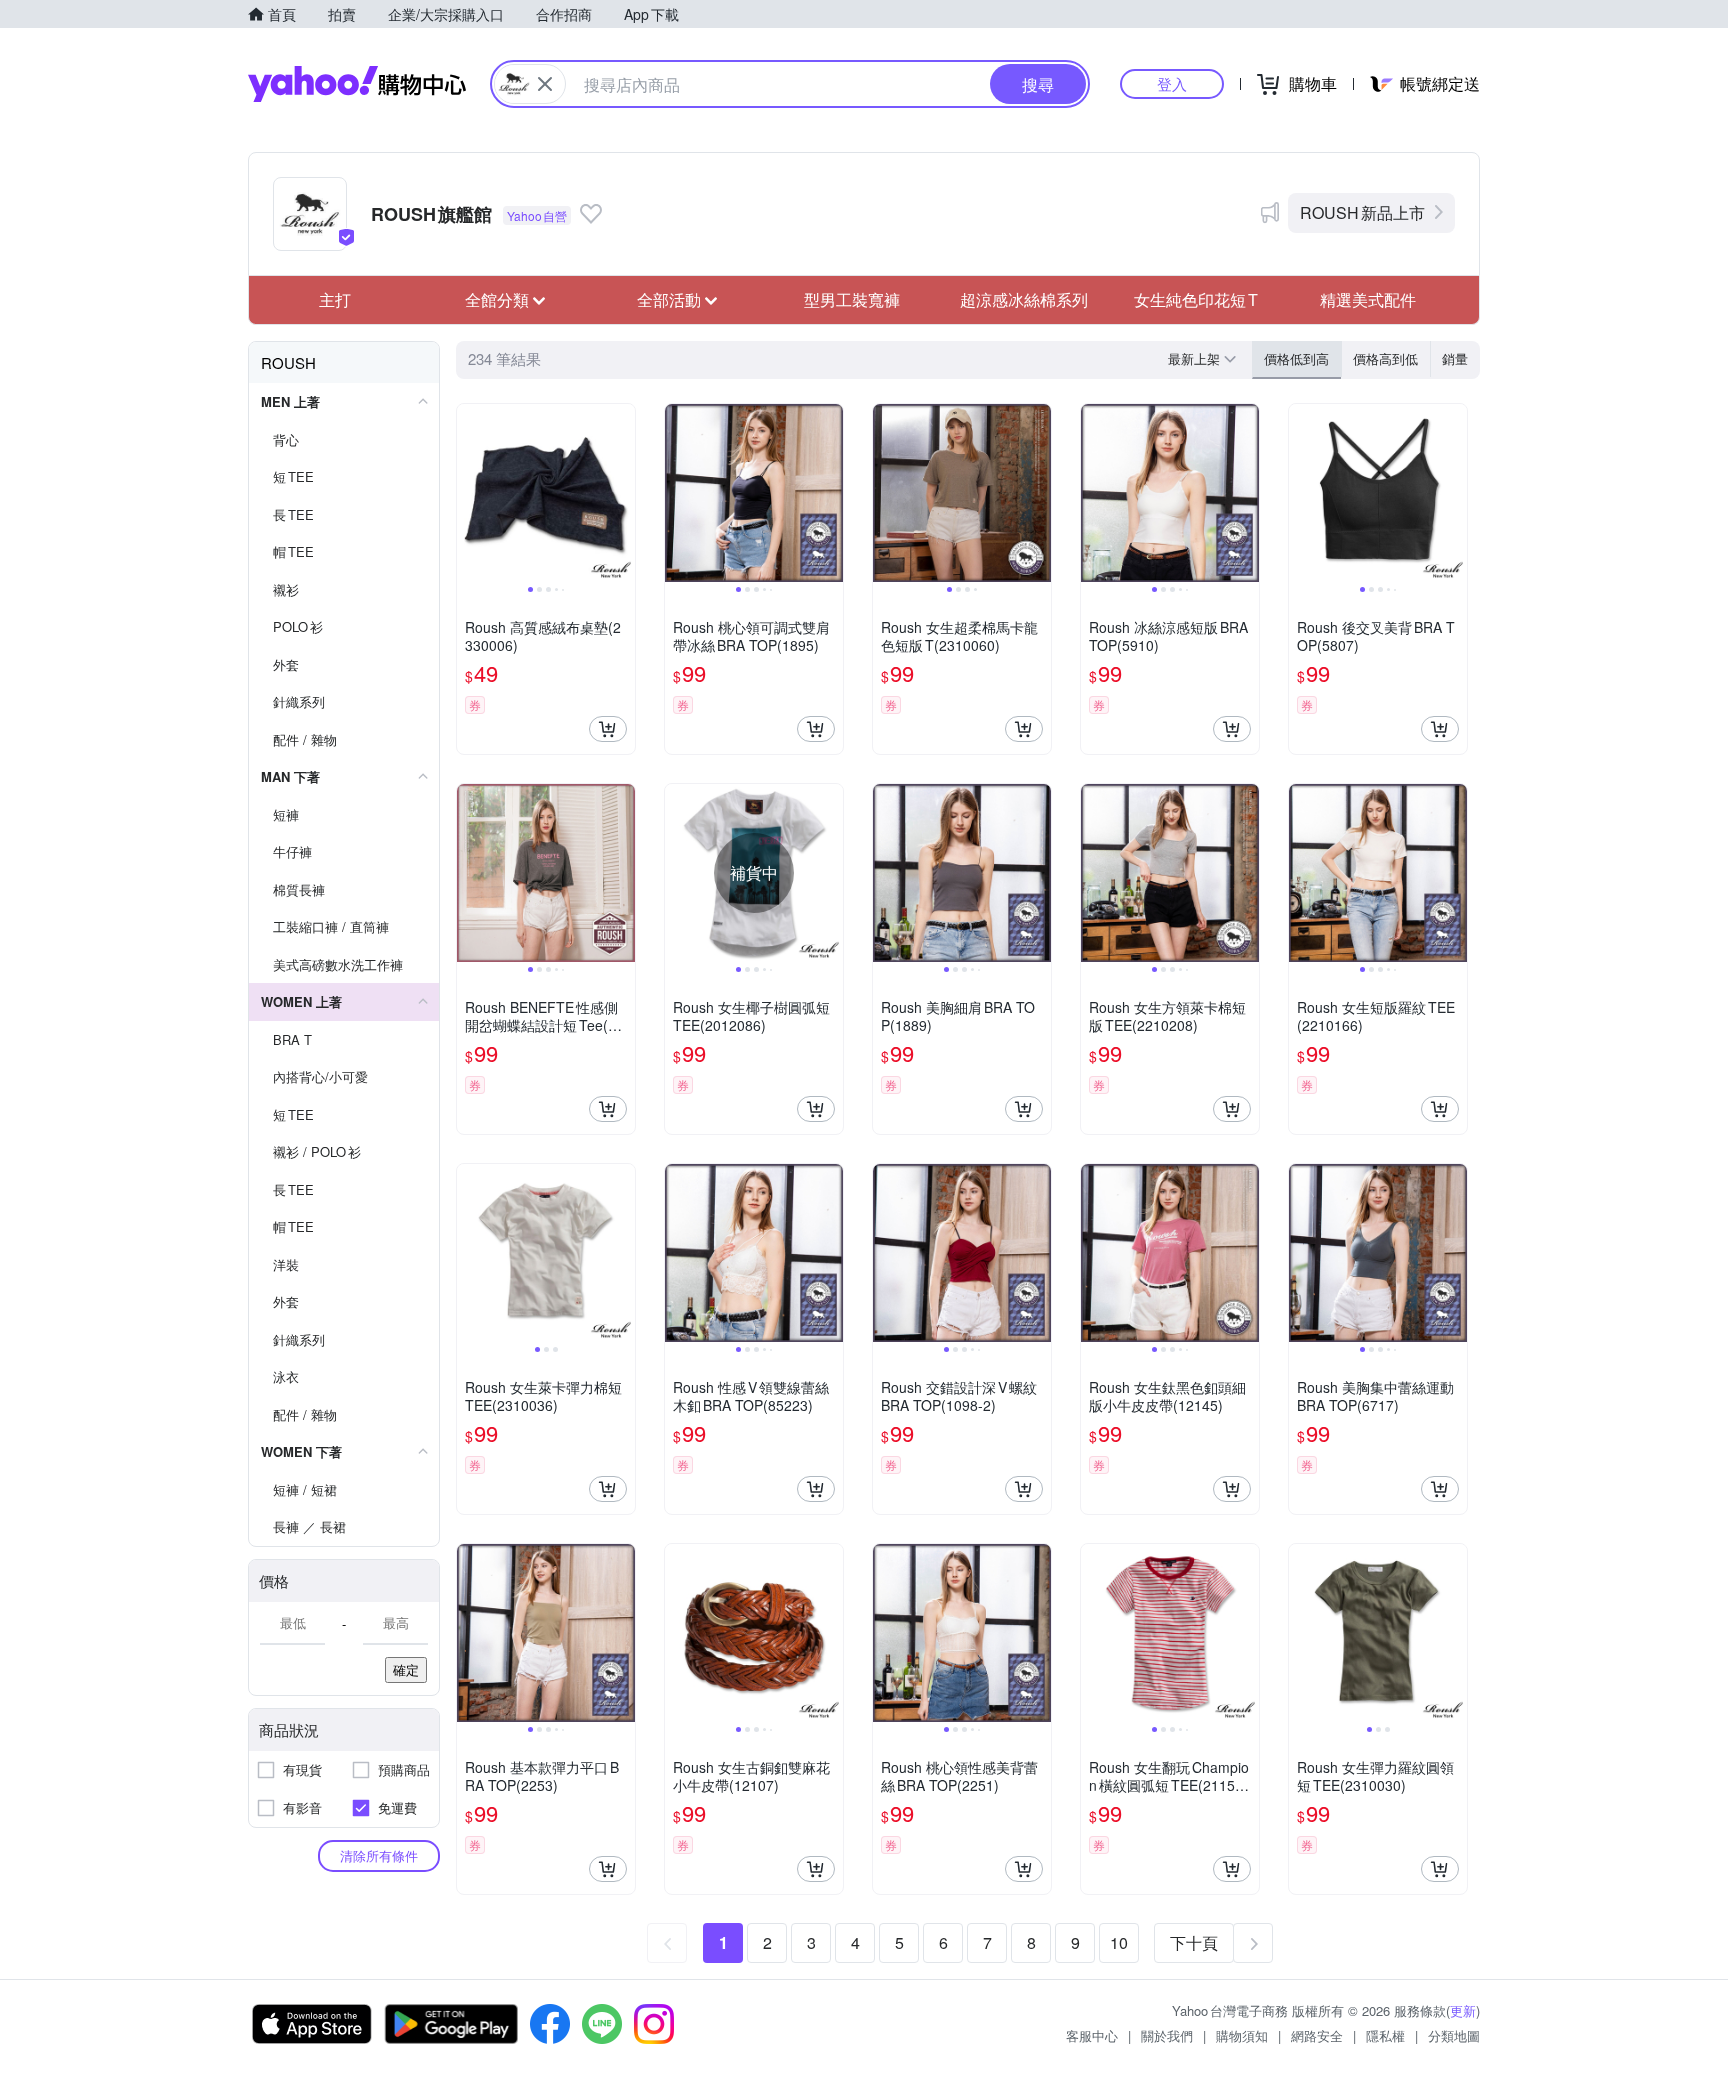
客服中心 (1092, 2035)
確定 (406, 1669)
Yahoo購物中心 (357, 84)
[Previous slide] (470, 493)
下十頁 (1194, 1942)
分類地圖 (1454, 2035)
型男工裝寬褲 (852, 299)
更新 (1463, 2010)
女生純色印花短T (1196, 299)
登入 (1172, 83)
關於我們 (1167, 2035)
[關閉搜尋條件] (545, 84)
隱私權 (1385, 2035)
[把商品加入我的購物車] (608, 729)
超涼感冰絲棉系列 (1024, 299)
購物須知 (1242, 2035)
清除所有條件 (379, 1855)
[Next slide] (622, 493)
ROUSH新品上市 (1362, 212)
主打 (335, 299)
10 (1119, 1942)
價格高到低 (1385, 358)
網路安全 (1317, 2035)
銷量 (1455, 358)
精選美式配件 (1368, 299)
